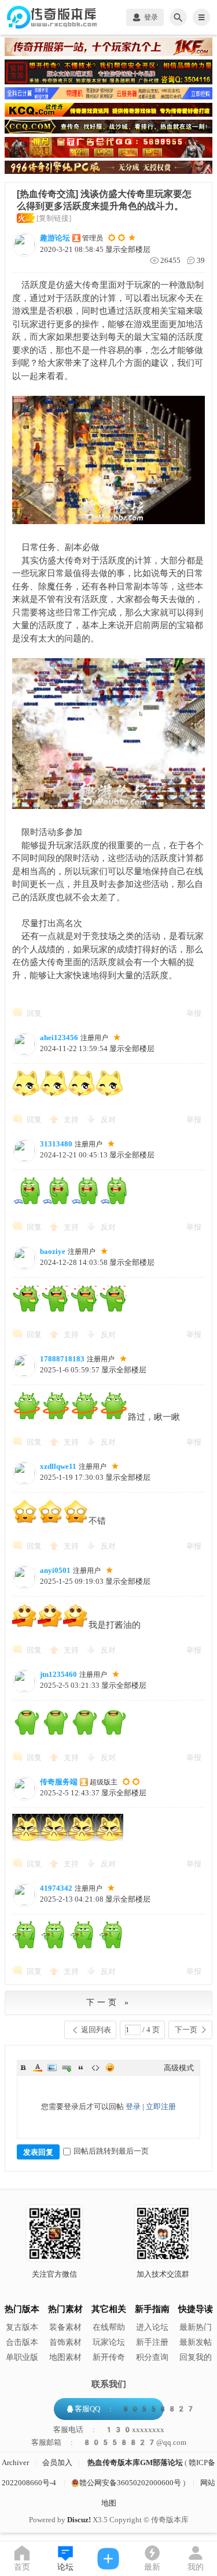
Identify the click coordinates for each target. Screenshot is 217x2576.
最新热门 (196, 2327)
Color (38, 2068)
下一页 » (109, 2002)
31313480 (56, 1144)
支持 (72, 1120)
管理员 (93, 238)
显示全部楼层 (128, 249)
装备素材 (65, 2327)
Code (95, 2068)
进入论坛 (152, 2327)
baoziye (53, 1251)
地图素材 (65, 2357)
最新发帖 (196, 2342)
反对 (108, 1120)
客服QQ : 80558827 (135, 2409)
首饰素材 (65, 2342)
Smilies (110, 2068)
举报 (194, 1013)
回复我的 (196, 2357)
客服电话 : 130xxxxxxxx (109, 2430)
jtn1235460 (58, 1674)
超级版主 (104, 1782)
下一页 (186, 2030)
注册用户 (94, 1038)
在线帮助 (109, 2327)
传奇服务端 (59, 1782)
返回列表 (96, 2030)
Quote (81, 2068)
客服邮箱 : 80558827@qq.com (109, 2443)
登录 (133, 2107)
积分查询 (152, 2357)
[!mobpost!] (108, 2559)
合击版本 (22, 2342)
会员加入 (57, 2462)
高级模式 (179, 2068)
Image (52, 2068)
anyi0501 (55, 1570)
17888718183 (62, 1359)
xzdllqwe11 (58, 1466)
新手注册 (152, 2342)
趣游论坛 (55, 238)
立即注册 (161, 2107)
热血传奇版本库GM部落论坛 (135, 2462)
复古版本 (22, 2327)
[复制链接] (54, 218)
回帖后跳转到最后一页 (111, 2151)
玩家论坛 (109, 2342)
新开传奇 (109, 2357)
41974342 (56, 1888)
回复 (34, 1013)
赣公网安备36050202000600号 (130, 2483)
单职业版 (22, 2357)
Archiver (15, 2462)
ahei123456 (59, 1038)
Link (67, 2068)
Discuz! (79, 2520)
